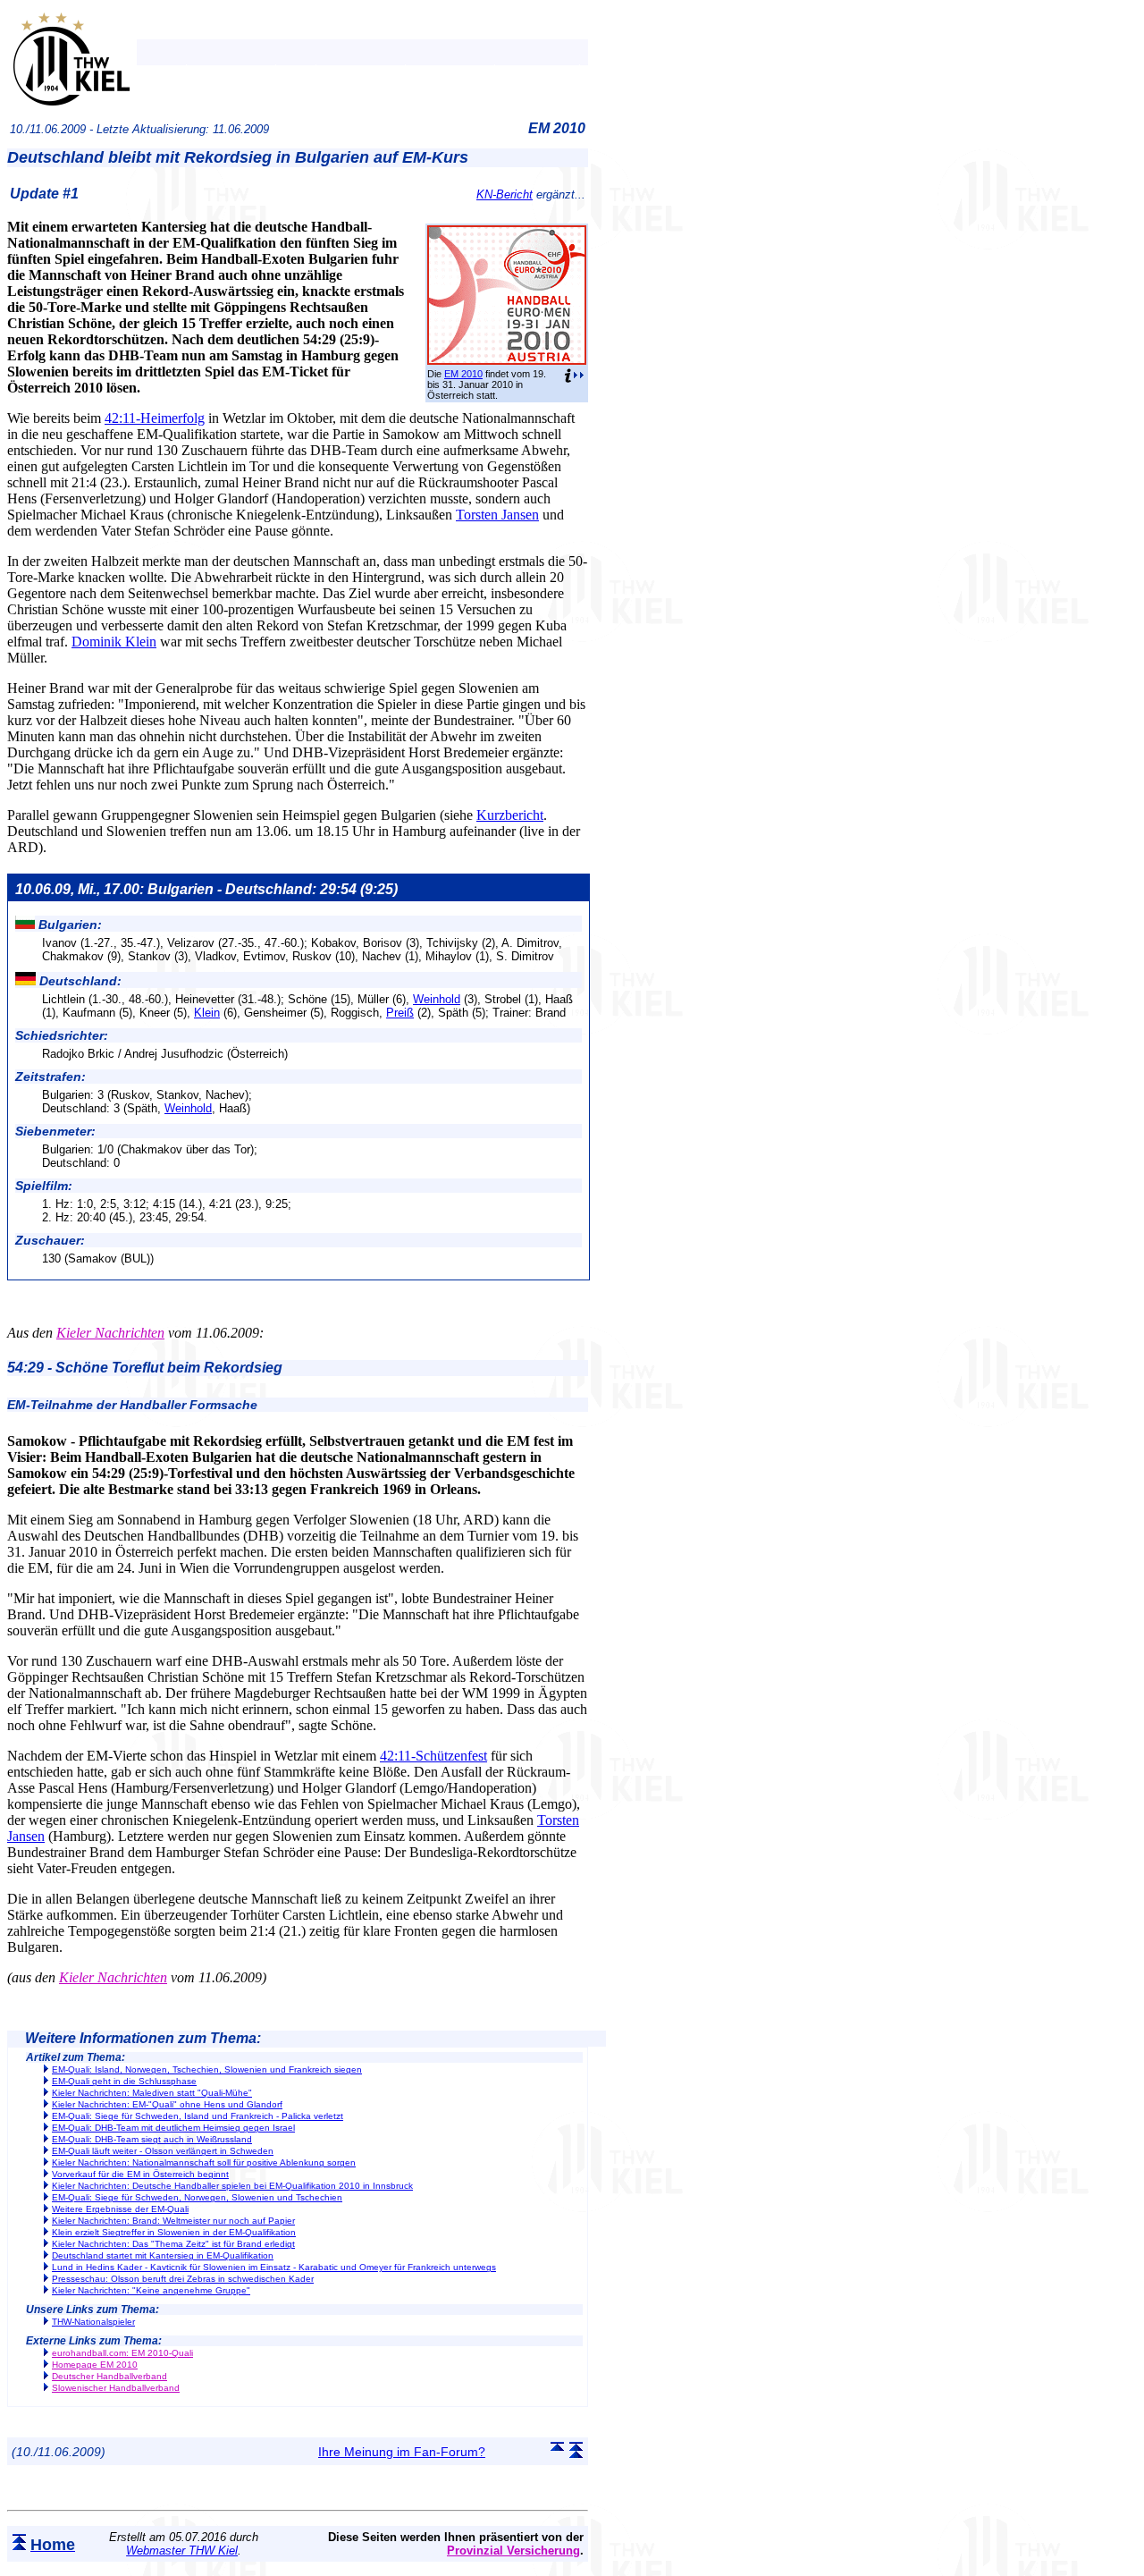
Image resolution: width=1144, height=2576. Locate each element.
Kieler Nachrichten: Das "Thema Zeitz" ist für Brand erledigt (173, 2244)
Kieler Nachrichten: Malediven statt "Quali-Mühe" (152, 2093)
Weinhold (437, 999)
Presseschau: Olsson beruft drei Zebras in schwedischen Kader (183, 2279)
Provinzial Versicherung (513, 2551)
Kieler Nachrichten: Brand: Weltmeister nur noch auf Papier (173, 2221)
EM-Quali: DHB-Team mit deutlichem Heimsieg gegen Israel (173, 2128)
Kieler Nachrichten (110, 1333)
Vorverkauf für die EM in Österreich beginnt (140, 2174)
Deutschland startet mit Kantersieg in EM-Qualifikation (163, 2255)
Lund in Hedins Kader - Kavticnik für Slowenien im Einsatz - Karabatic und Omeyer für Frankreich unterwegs (274, 2267)
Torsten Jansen (497, 515)
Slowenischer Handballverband (116, 2388)
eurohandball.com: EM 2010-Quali (122, 2353)
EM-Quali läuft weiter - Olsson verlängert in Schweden (163, 2151)
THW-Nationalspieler (93, 2322)
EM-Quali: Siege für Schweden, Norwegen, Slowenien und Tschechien (197, 2197)
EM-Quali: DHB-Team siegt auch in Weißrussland (152, 2139)
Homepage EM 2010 (95, 2365)
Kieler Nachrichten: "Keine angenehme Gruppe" (151, 2290)
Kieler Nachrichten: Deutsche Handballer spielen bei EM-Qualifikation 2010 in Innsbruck (232, 2186)
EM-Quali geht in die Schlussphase (124, 2081)
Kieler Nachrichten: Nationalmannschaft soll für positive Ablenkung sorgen (204, 2162)
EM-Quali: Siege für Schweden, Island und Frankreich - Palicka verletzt (198, 2116)
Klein (207, 1013)
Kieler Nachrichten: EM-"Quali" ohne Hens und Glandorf (167, 2104)
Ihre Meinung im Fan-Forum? (402, 2452)
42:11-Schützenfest (433, 1756)
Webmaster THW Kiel (182, 2551)
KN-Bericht (505, 194)
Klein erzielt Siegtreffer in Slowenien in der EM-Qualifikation (174, 2232)
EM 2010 (463, 374)
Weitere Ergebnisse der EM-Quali (120, 2209)
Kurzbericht (510, 815)
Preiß (400, 1013)
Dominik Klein (114, 642)
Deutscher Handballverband (109, 2376)
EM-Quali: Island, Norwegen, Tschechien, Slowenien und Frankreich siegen (207, 2069)
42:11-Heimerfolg (155, 418)
